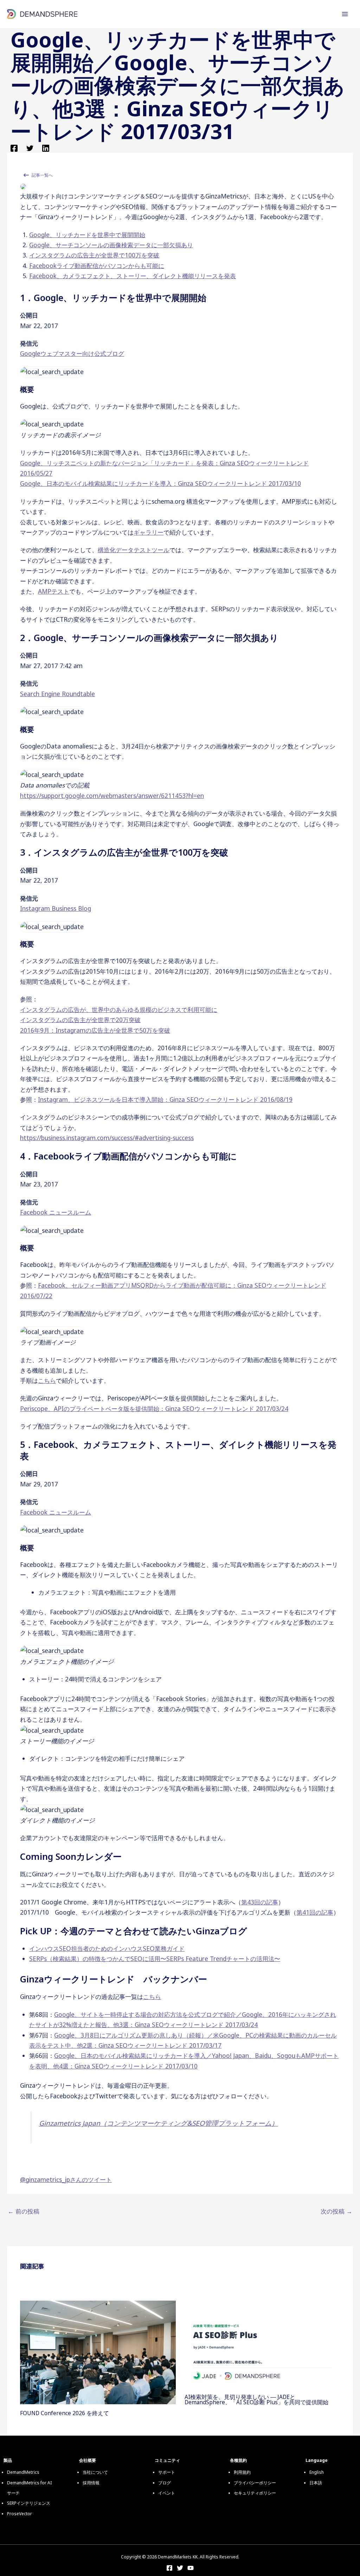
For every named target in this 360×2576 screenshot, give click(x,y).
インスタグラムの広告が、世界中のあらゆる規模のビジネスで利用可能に (119, 1009)
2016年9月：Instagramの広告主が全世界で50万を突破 (95, 1030)
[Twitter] (30, 148)
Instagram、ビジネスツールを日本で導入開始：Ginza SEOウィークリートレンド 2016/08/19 (165, 1099)
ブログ (165, 2483)
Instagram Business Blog (56, 908)
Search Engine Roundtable (57, 694)
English (317, 2472)
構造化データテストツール (134, 550)
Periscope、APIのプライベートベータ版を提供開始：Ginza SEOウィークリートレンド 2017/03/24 (154, 1408)
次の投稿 (336, 2211)
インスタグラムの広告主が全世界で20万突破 (80, 1020)
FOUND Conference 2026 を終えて (65, 2413)
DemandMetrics (23, 2472)
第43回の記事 (260, 1902)
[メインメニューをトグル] (345, 14)
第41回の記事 (315, 1912)
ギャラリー (149, 532)
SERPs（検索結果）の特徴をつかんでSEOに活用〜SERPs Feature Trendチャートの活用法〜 (155, 1959)
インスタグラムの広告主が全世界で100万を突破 (94, 255)
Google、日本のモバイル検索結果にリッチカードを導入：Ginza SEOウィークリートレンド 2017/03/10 (160, 483)
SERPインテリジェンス (29, 2503)
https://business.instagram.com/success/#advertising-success (107, 1138)
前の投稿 (24, 2211)
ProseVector (20, 2514)
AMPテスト (54, 591)
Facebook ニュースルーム (56, 1212)
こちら (47, 1380)
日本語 (316, 2483)
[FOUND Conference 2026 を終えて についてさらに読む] (98, 2352)
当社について (95, 2472)
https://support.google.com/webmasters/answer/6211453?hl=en (112, 796)
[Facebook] (14, 148)
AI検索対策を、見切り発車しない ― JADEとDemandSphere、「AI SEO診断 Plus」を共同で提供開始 (256, 2400)
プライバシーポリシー (255, 2483)
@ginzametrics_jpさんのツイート (66, 2179)
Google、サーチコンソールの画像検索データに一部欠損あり (111, 245)
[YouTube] (191, 2568)
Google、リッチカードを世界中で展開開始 (87, 235)
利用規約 (242, 2472)
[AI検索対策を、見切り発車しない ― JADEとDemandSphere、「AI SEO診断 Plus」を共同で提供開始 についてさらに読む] (262, 2344)
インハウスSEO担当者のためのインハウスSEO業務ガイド (107, 1948)
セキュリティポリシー (255, 2493)
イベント (167, 2493)
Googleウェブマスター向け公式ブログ (72, 353)
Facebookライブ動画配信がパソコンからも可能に (97, 266)
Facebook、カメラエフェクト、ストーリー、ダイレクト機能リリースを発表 (133, 276)
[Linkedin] (46, 148)
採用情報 (91, 2483)
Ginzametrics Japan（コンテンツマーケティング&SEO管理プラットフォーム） (159, 2123)
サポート (167, 2472)
